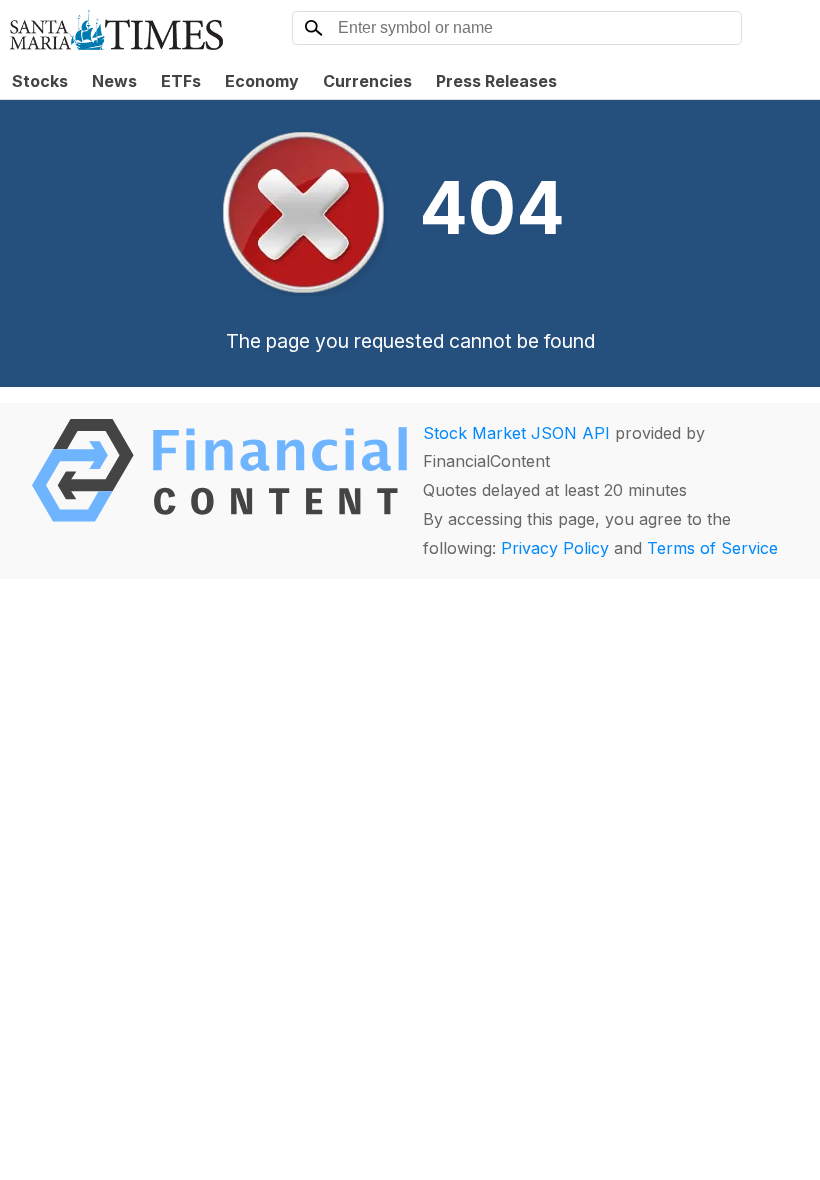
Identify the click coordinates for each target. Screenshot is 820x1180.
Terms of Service (712, 548)
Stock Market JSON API (516, 433)
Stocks (40, 81)
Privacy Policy (555, 548)
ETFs (181, 81)
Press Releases (496, 81)
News (114, 81)
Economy (262, 81)
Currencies (367, 81)
